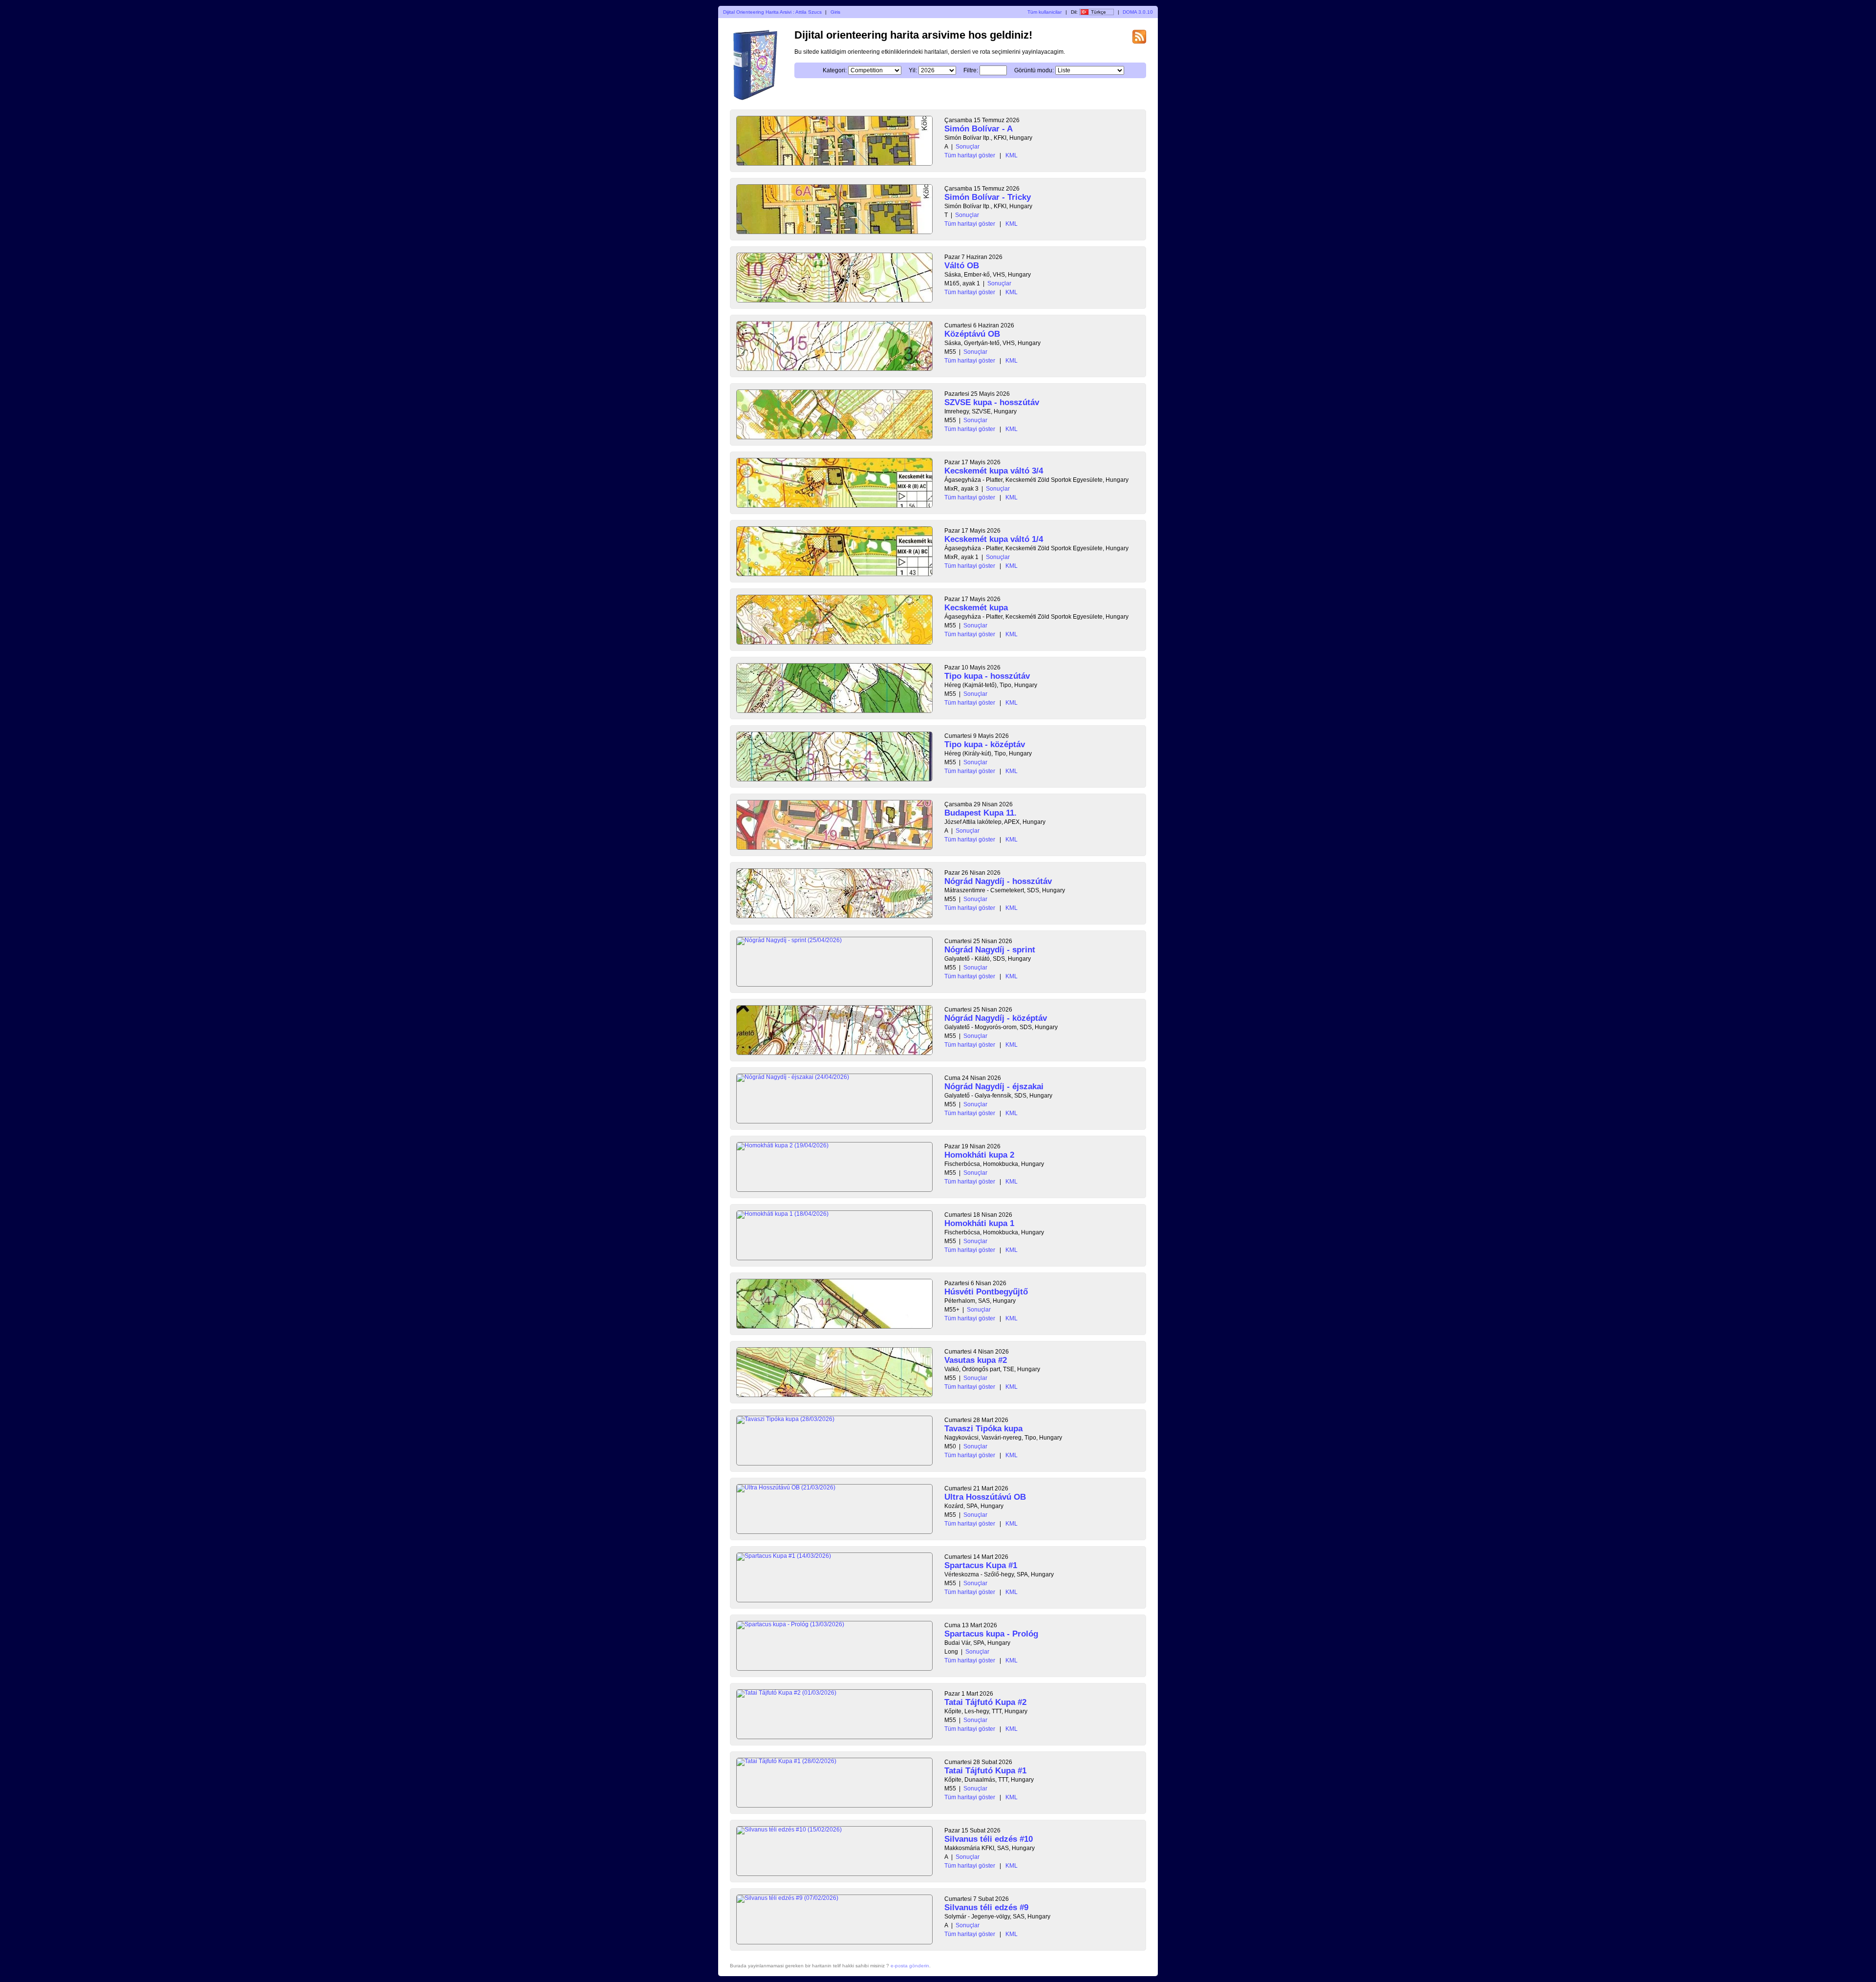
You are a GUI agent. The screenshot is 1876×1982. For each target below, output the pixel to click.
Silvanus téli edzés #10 (989, 1839)
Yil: (913, 70)
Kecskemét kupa (976, 608)
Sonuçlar (968, 147)
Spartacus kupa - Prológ (991, 1634)
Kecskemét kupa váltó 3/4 (994, 471)
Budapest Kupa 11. (981, 813)
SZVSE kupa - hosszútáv (992, 402)
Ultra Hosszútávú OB (985, 1497)
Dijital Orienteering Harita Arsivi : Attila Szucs (772, 12)
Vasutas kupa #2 (976, 1360)
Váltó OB (962, 266)
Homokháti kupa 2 (979, 1155)
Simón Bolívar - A (979, 129)
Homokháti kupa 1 (979, 1223)
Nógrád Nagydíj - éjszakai (994, 1087)
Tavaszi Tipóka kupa (983, 1429)
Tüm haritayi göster (970, 155)
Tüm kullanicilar (1045, 12)
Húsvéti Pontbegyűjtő (986, 1292)
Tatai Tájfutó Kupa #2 (985, 1702)
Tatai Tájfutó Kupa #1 (985, 1771)
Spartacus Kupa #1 (981, 1565)
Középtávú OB (972, 334)
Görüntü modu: (1034, 70)
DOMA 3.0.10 (1138, 12)
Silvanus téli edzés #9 (986, 1907)
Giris (835, 12)
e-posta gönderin (910, 1966)
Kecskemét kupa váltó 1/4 (994, 539)
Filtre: (971, 70)
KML (1012, 155)
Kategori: (835, 70)
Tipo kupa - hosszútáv (987, 676)
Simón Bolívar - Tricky (988, 197)
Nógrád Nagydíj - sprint (990, 950)
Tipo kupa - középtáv (985, 744)
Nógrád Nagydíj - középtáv (996, 1018)
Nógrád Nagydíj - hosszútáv (998, 881)
